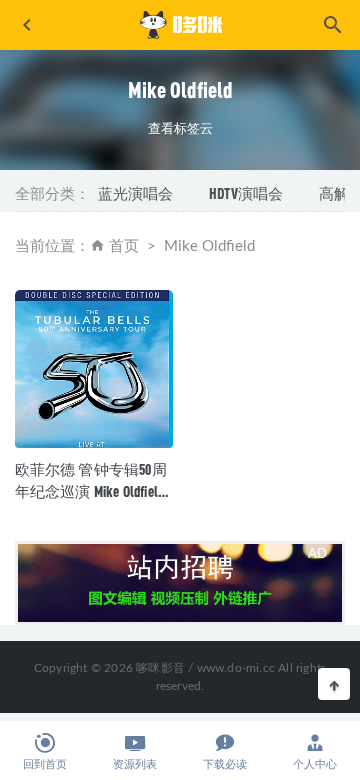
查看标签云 (180, 128)
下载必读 (225, 764)
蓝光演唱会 (135, 193)
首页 (124, 246)
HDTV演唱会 (246, 193)
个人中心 (315, 764)
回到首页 (45, 764)
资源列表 (135, 764)
